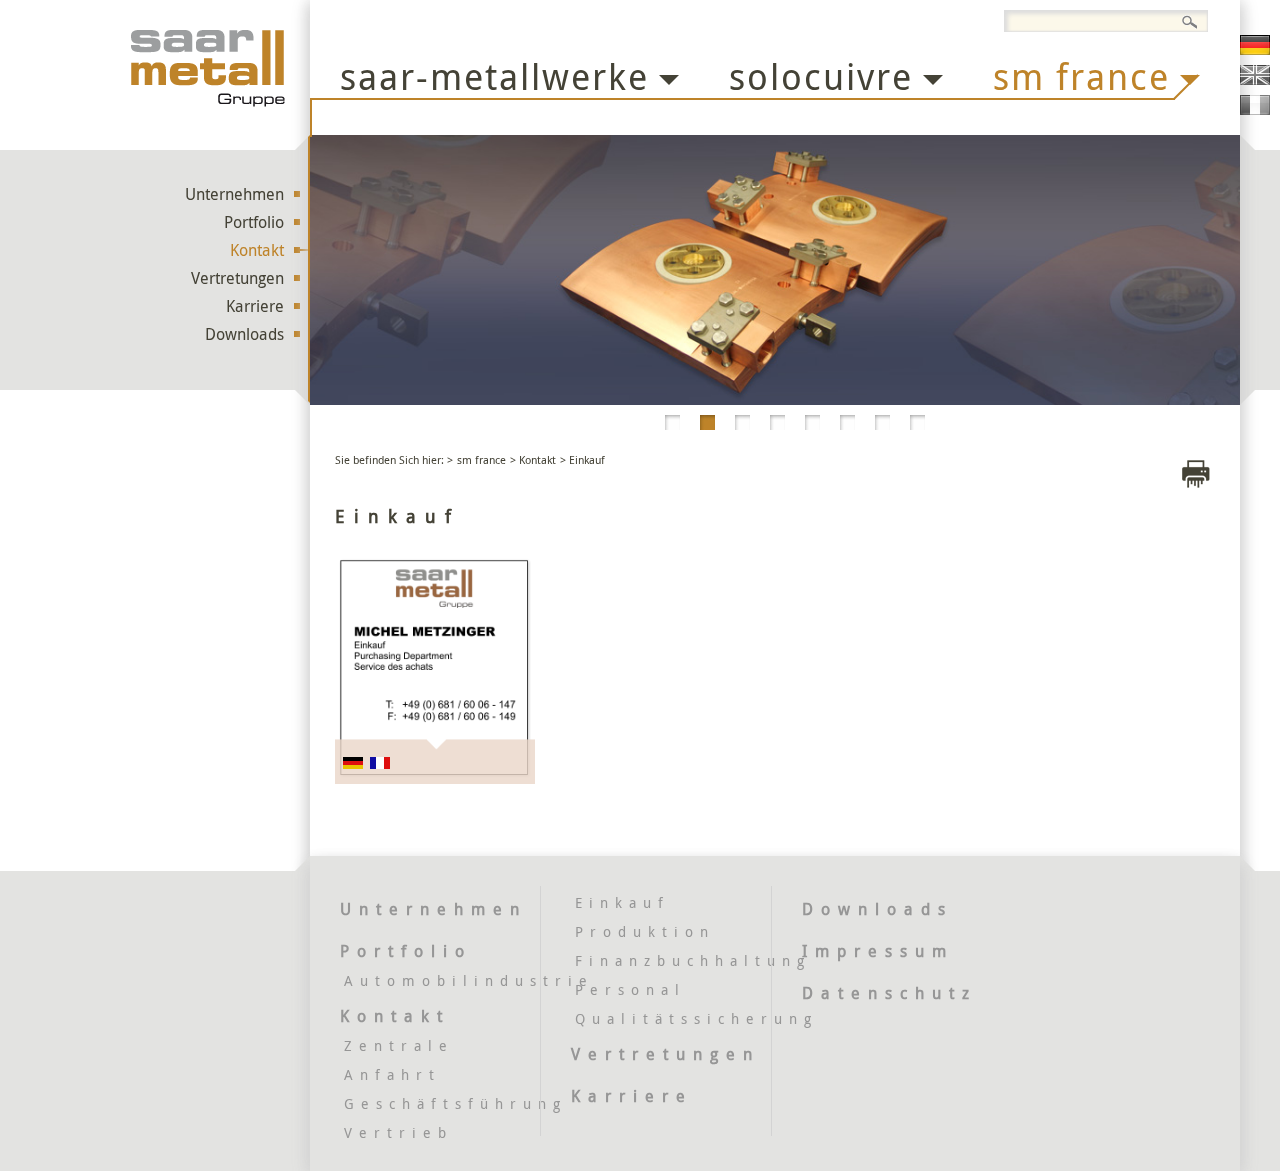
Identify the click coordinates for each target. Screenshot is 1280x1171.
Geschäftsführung (455, 1103)
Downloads (244, 334)
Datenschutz (889, 993)
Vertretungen (237, 278)
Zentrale (399, 1045)
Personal (630, 989)
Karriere (255, 306)
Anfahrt (392, 1074)
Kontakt (257, 250)
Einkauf (622, 902)
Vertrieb (398, 1132)
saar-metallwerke (494, 76)
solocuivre (821, 76)
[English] (1255, 75)
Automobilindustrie (469, 980)
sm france (1081, 76)
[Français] (1255, 105)
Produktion (645, 931)
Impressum (878, 951)
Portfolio (254, 222)
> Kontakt (533, 459)
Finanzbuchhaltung (693, 960)
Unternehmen (234, 194)
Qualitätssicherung (696, 1018)
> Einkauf (582, 459)
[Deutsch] (1255, 45)
